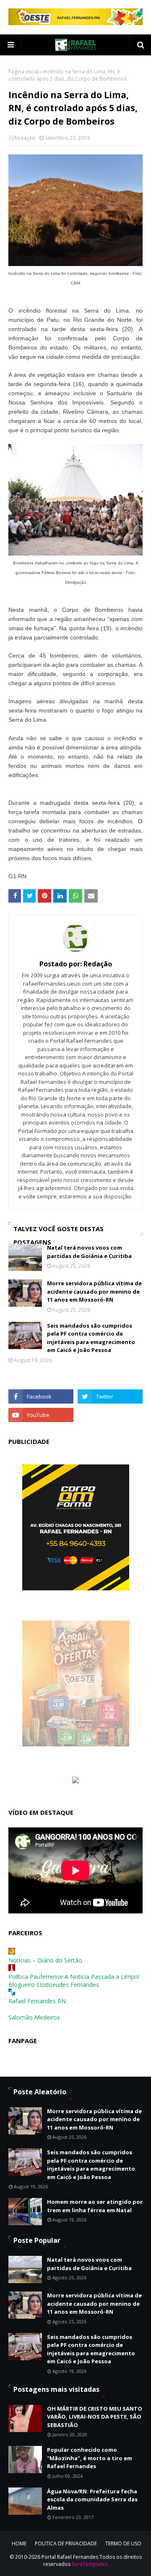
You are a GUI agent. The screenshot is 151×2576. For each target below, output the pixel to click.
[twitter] (110, 1396)
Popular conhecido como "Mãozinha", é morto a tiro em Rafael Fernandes (90, 2458)
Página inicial (24, 72)
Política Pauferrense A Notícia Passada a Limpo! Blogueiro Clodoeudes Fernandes (74, 1981)
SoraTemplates (90, 2564)
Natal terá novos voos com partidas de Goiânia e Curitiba (89, 1252)
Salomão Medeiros (34, 2017)
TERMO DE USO (123, 2543)
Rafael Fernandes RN (37, 2001)
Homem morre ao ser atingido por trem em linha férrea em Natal (95, 2206)
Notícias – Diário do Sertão (45, 1960)
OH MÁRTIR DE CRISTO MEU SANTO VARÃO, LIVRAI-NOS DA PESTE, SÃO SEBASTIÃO (95, 2417)
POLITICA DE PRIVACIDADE (66, 2543)
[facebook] (41, 1396)
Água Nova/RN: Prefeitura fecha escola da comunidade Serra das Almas (92, 2499)
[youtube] (41, 1415)
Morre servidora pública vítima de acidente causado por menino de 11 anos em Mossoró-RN (94, 1291)
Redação (25, 138)
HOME (19, 2543)
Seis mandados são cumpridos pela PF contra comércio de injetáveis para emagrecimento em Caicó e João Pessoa (91, 1338)
